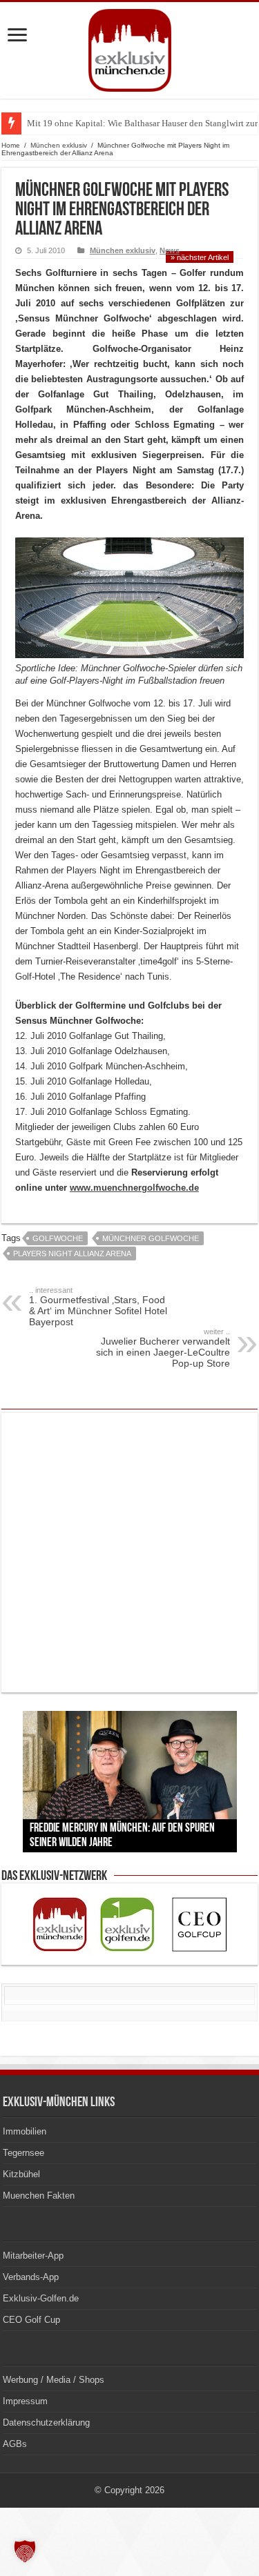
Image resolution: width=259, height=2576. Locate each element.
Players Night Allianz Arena (72, 1254)
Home (11, 145)
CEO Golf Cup (31, 2320)
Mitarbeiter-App (33, 2256)
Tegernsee (23, 2153)
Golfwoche (58, 1238)
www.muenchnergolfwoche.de (134, 1188)
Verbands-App (31, 2277)
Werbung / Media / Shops (54, 2380)
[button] (25, 2551)
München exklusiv (59, 145)
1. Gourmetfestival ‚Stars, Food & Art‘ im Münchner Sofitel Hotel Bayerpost (98, 1307)
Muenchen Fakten (39, 2196)
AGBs (15, 2444)
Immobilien (25, 2131)
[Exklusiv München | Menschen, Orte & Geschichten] (130, 48)
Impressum (25, 2401)
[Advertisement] (129, 1553)
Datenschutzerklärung (46, 2423)
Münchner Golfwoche (151, 1238)
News (170, 250)
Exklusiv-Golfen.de (41, 2298)
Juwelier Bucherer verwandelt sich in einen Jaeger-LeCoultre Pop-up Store (163, 1348)
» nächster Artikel (200, 257)
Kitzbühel (21, 2174)
